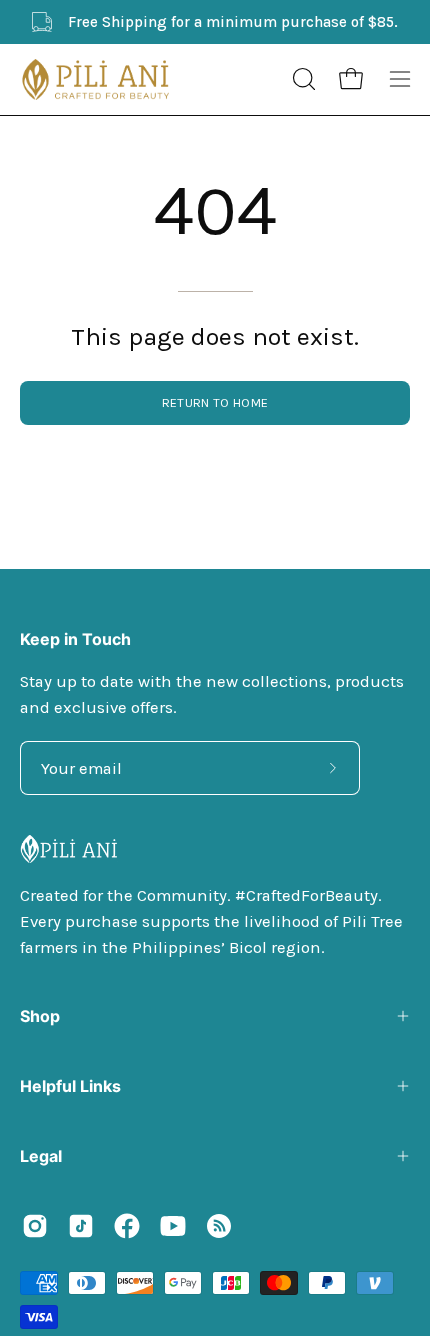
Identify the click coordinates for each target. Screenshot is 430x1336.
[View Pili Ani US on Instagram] (35, 1226)
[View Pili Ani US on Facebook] (127, 1226)
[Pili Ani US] (95, 79)
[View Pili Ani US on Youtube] (173, 1226)
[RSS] (219, 1226)
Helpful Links (70, 1086)
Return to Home (215, 402)
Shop (40, 1016)
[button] (302, 79)
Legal (41, 1156)
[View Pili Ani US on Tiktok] (81, 1226)
